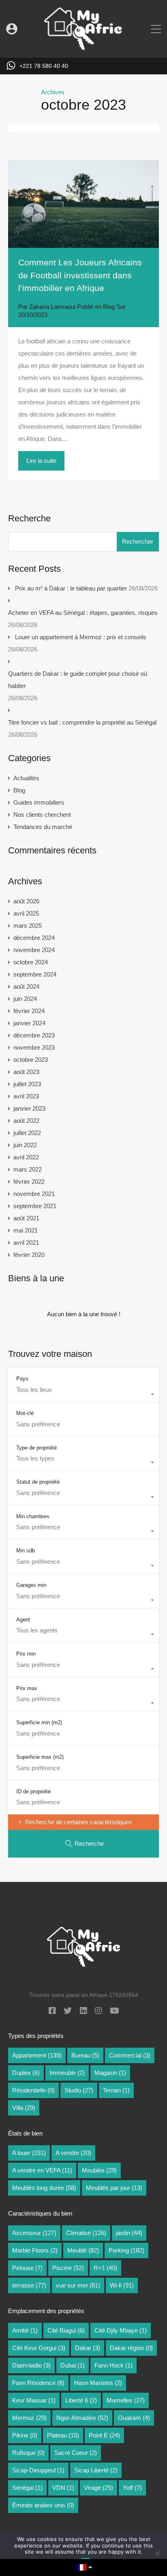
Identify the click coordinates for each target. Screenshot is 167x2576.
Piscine (68, 2268)
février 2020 (29, 1255)
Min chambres (33, 1516)
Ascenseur (34, 2233)
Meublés (99, 2170)
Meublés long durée (44, 2188)
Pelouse (27, 2268)
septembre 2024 (35, 974)
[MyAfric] (83, 48)
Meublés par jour (114, 2188)
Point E (104, 2435)
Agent (23, 1620)
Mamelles (126, 2400)
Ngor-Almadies (82, 2418)
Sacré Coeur (76, 2453)
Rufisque (28, 2453)
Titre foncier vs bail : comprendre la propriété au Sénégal (82, 722)
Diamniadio (31, 2365)
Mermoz (29, 2418)
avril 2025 (26, 913)
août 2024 (26, 986)
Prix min (26, 1654)
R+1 (105, 2268)
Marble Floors (35, 2250)
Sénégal (27, 2488)
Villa (24, 2108)
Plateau (63, 2435)
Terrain (116, 2090)
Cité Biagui (66, 2330)
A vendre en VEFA (42, 2170)
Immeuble (67, 2073)
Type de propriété (36, 1448)
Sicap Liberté (96, 2470)
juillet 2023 (27, 1084)
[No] (157, 2554)
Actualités (26, 778)
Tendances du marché (43, 827)
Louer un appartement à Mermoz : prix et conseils (81, 637)
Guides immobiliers (39, 802)
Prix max (27, 1688)
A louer (29, 2153)
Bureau (85, 2055)
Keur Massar (34, 2400)
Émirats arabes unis (43, 2505)
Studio (79, 2090)
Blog (109, 307)
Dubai (73, 2365)
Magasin (110, 2073)
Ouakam (134, 2418)
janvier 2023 (29, 1108)
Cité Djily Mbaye (121, 2330)
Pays (22, 1379)
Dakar (88, 2348)
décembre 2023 (34, 1035)
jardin (129, 2233)
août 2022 (26, 1121)
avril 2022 (26, 1157)
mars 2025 (28, 926)
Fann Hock (113, 2365)
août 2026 (26, 901)
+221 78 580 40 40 (44, 66)
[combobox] (83, 1394)
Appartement (37, 2055)
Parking (126, 2250)
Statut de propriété (38, 1482)
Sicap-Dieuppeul (38, 2470)
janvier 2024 (29, 1023)
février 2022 (29, 1182)
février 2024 (29, 1011)
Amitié (25, 2330)
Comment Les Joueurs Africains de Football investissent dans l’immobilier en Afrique (80, 275)
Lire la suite (41, 461)
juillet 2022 (27, 1133)
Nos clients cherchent (42, 815)
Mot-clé (25, 1413)
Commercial (130, 2055)
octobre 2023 (31, 1060)
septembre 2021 (35, 1206)
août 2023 (26, 1072)
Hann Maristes (98, 2383)
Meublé (83, 2250)
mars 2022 (28, 1169)
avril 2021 (26, 1242)
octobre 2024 (31, 962)
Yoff (132, 2488)
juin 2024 (25, 999)
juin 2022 (25, 1145)
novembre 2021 (34, 1194)
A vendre (73, 2153)
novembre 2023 (34, 1047)
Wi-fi (122, 2285)
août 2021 (26, 1218)
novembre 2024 (34, 950)
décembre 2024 (34, 938)
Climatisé (86, 2233)
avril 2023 (26, 1096)
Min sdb (26, 1551)
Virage (98, 2488)
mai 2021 (26, 1230)
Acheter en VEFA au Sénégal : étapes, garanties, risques (83, 613)
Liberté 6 (81, 2400)
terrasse (29, 2285)
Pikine (25, 2435)
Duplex (26, 2073)
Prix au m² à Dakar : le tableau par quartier (71, 588)
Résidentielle (33, 2090)
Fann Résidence (38, 2383)
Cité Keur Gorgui (39, 2348)
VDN (63, 2488)
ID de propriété (33, 1791)
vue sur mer (78, 2285)
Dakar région (131, 2348)
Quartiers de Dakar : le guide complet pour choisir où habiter (78, 680)
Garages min (31, 1585)
